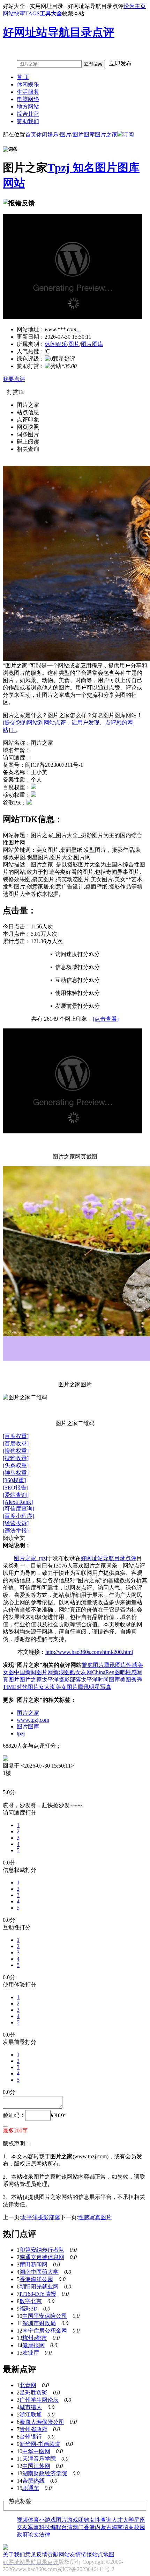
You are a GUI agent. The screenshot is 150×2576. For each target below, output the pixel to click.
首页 (31, 135)
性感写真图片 (95, 2217)
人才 (117, 2520)
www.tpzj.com (33, 1720)
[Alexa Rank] (18, 1502)
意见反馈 (36, 2554)
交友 (22, 2527)
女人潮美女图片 (58, 1687)
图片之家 (106, 135)
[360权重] (14, 1480)
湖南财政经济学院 (45, 2473)
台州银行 (31, 2437)
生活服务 (28, 92)
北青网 (28, 2385)
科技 (45, 2527)
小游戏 (47, 2520)
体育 (33, 2520)
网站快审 (14, 13)
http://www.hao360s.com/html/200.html (89, 1652)
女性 (95, 2520)
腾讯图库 (115, 1665)
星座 (140, 2520)
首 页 (23, 77)
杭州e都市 (35, 2338)
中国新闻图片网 (33, 1672)
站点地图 (103, 2554)
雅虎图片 (93, 1665)
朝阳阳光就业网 (39, 2287)
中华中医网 (36, 2451)
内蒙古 (103, 2527)
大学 (128, 2520)
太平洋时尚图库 (100, 1680)
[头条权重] (16, 1466)
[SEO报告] (16, 1488)
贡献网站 (59, 2554)
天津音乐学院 (39, 2459)
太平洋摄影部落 (61, 1680)
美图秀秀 (131, 1680)
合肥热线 (33, 2481)
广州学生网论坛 (39, 2400)
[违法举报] (16, 1531)
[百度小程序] (18, 1516)
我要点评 (14, 379)
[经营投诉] (16, 1523)
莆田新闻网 (33, 2264)
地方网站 (28, 107)
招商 (128, 2527)
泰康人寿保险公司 (42, 2422)
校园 (140, 2527)
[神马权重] (16, 1473)
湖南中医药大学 (39, 2272)
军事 (33, 2527)
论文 (33, 2535)
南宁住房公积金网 (45, 2331)
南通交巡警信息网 (42, 2257)
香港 (89, 2527)
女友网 (84, 1672)
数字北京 (31, 2301)
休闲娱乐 (28, 84)
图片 (66, 135)
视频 (22, 2520)
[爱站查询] (16, 1495)
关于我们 (14, 2554)
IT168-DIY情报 (38, 2294)
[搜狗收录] (16, 1458)
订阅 (128, 135)
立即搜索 (93, 64)
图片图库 (84, 135)
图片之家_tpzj (31, 1558)
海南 (117, 2527)
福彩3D (29, 2309)
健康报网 (33, 2345)
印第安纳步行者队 (42, 2250)
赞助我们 (28, 121)
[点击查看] (106, 1019)
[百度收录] (16, 1443)
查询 (106, 2520)
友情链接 (81, 2554)
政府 (22, 2535)
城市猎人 (31, 2407)
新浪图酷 (64, 1672)
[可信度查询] (18, 1509)
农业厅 (31, 2353)
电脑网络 (28, 99)
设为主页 (135, 6)
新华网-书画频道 (40, 2444)
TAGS (32, 13)
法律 (45, 2535)
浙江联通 (31, 2415)
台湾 (67, 2527)
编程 (56, 2527)
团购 (84, 2520)
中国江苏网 (36, 2466)
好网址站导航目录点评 (108, 1558)
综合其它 (28, 114)
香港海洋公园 (36, 2279)
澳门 (78, 2527)
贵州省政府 (33, 2429)
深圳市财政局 (39, 2323)
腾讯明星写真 (95, 1687)
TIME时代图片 (21, 1687)
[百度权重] (16, 1436)
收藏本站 (73, 13)
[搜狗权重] (16, 1451)
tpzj (21, 1733)
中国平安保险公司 (45, 2316)
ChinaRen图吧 (109, 1672)
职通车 (31, 2488)
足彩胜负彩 (33, 2393)
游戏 (73, 2520)
